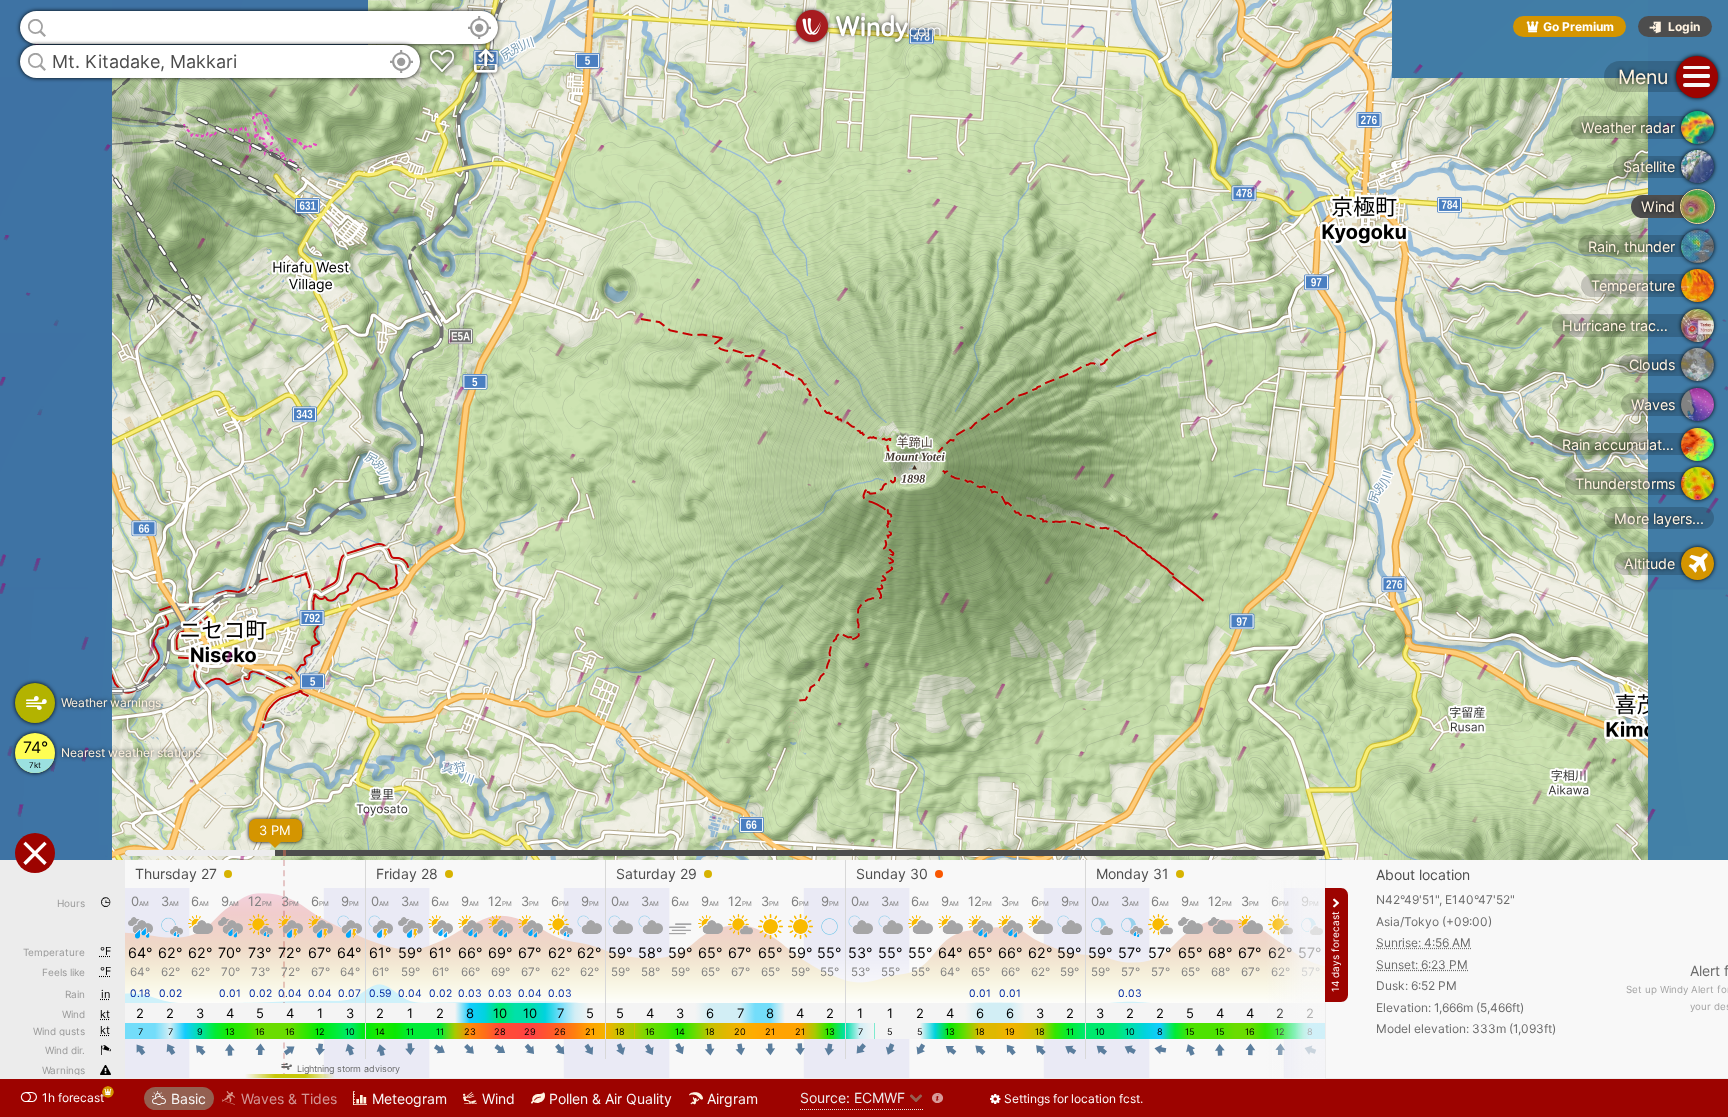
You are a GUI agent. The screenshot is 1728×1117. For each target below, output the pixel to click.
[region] (864, 558)
